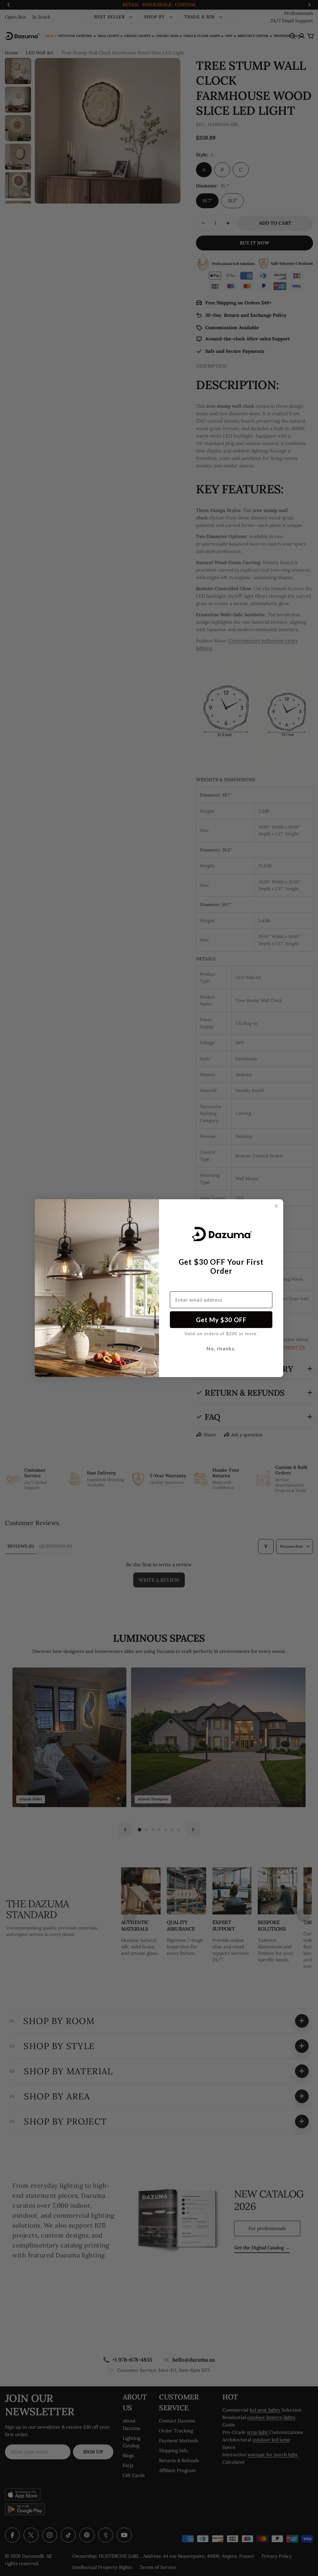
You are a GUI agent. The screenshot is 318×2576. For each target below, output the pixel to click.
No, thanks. (221, 1348)
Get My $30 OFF (221, 1320)
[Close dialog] (276, 1206)
